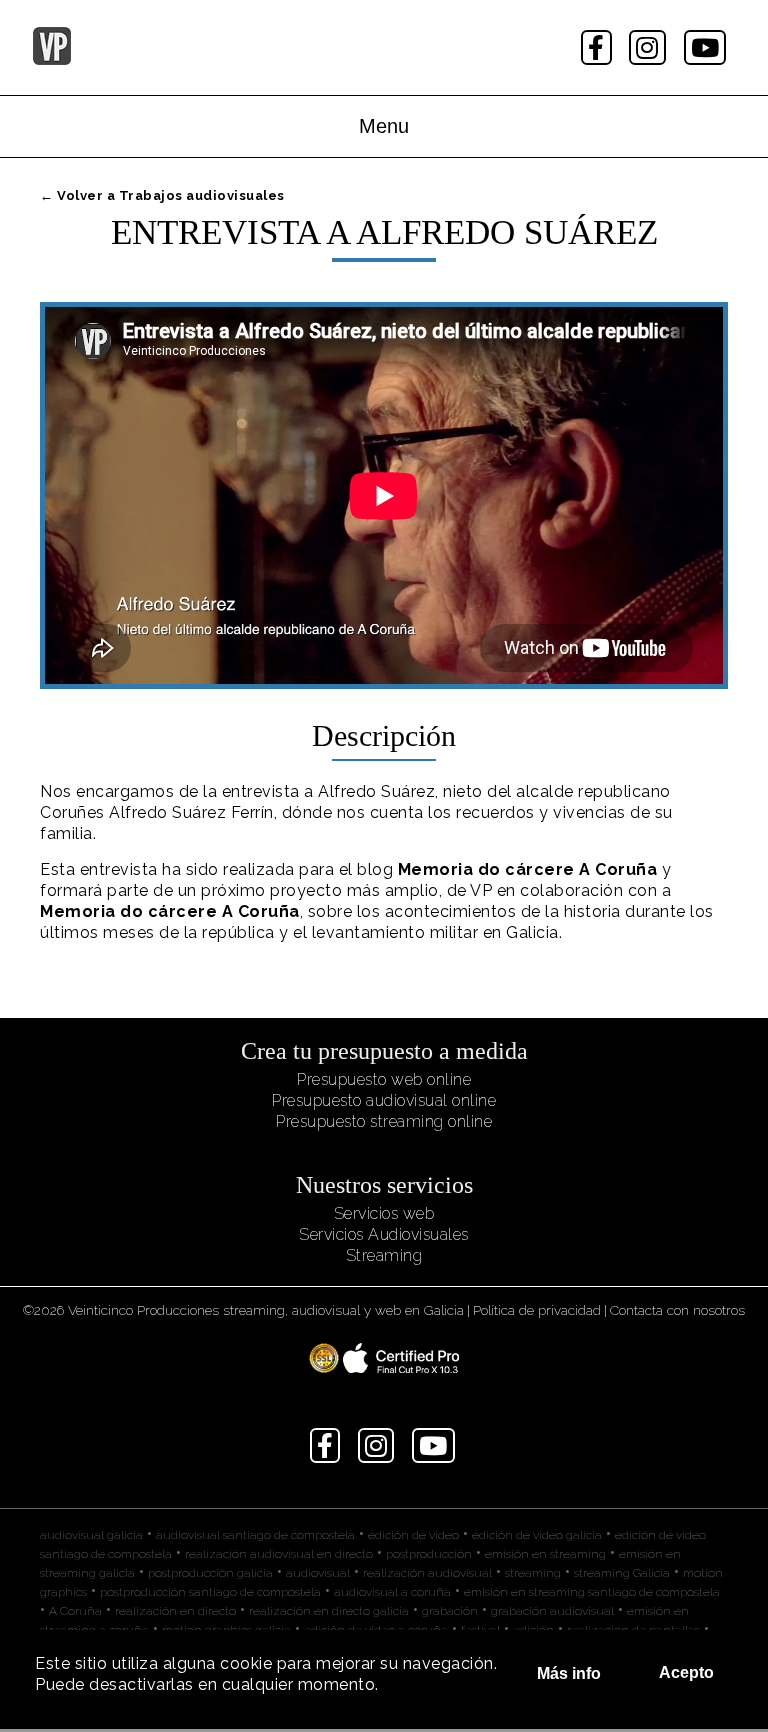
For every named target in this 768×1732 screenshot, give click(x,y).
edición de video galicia (537, 1535)
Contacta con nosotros (677, 1310)
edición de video (413, 1535)
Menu (384, 126)
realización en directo (175, 1611)
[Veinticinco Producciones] (52, 59)
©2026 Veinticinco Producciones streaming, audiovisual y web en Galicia (243, 1310)
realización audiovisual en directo (279, 1554)
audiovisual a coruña (392, 1592)
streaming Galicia (622, 1573)
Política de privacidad (537, 1310)
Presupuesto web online (384, 1079)
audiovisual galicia (91, 1535)
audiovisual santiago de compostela (255, 1535)
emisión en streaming (545, 1554)
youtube (707, 47)
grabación (450, 1611)
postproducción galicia (210, 1573)
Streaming (384, 1255)
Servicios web (384, 1213)
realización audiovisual (427, 1573)
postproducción (429, 1554)
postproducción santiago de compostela (210, 1592)
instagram (649, 47)
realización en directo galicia (329, 1611)
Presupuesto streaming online (384, 1121)
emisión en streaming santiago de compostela (592, 1592)
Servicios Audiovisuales (384, 1234)
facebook (598, 47)
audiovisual (318, 1573)
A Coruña (75, 1611)
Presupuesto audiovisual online (384, 1100)
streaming (533, 1573)
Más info (569, 1673)
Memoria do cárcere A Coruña (528, 869)
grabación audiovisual (552, 1611)
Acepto (686, 1672)
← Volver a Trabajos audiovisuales (162, 195)
